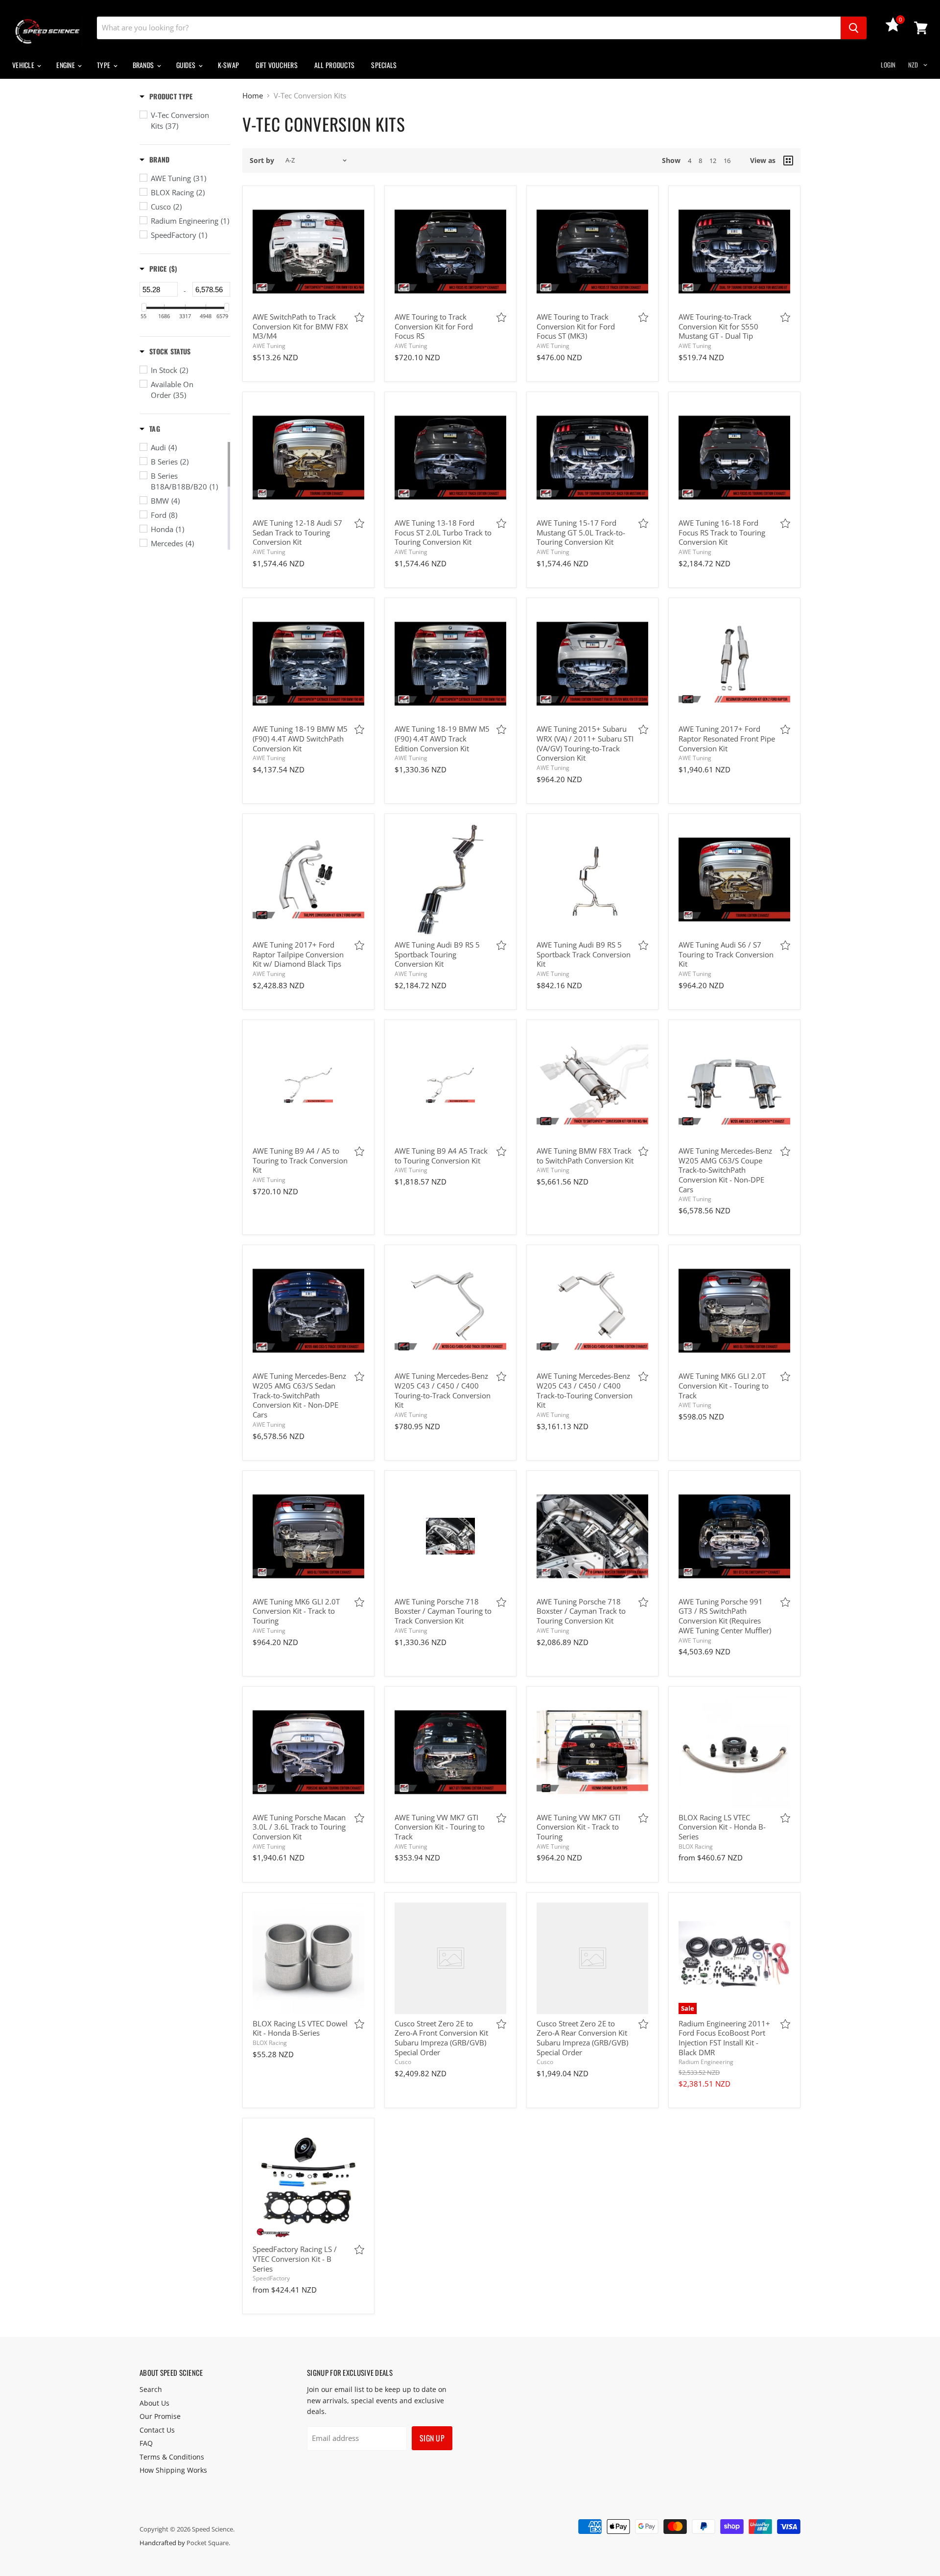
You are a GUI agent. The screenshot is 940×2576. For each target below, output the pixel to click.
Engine (66, 65)
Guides (187, 65)
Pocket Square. (208, 2543)
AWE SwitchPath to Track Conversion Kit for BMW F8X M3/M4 (300, 326)
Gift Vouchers (277, 65)
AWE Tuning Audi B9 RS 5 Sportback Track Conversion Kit (584, 954)
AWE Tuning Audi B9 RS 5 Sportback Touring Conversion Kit (437, 954)
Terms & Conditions (172, 2457)
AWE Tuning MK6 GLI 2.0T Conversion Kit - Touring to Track (724, 1385)
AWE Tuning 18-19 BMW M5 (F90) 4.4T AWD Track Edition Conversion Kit (442, 738)
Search (151, 2389)
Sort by (262, 161)
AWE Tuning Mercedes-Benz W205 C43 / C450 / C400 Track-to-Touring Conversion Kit (585, 1390)
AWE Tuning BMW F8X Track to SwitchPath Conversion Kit (585, 1156)
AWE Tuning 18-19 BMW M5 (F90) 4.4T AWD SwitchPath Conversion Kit (300, 738)
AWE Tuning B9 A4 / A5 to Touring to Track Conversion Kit (300, 1160)
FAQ (146, 2443)
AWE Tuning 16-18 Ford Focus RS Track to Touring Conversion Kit (722, 532)
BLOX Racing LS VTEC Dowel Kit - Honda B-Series (300, 2028)
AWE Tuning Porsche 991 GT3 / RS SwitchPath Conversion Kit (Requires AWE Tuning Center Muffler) (725, 1616)
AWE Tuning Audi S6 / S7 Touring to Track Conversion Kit (726, 954)
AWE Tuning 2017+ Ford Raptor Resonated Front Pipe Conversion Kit (727, 738)
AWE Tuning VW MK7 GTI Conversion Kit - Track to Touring (578, 1827)
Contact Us (157, 2430)
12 (713, 161)
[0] (893, 29)
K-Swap (229, 65)
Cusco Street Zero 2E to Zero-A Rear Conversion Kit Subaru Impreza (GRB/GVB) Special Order (582, 2038)
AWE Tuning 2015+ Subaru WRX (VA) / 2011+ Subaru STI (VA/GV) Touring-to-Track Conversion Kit (585, 743)
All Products (334, 65)
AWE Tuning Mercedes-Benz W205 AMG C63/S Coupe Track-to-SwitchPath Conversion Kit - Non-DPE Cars (725, 1170)
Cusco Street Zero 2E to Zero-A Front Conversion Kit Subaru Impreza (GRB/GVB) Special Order (441, 2038)
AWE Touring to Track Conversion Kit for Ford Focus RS (434, 326)
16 (727, 161)
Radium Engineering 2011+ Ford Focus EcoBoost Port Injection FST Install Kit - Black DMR (724, 2038)
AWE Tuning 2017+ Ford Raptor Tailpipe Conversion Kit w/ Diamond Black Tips (298, 954)
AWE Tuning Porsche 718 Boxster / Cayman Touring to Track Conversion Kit (443, 1611)
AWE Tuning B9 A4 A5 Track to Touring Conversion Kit (441, 1156)
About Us (154, 2403)
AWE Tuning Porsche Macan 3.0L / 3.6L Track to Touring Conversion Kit (299, 1827)
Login (888, 65)
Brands (144, 65)
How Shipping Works (173, 2470)
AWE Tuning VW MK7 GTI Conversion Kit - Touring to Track (440, 1827)
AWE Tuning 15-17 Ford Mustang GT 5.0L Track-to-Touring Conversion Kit (581, 532)
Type (104, 65)
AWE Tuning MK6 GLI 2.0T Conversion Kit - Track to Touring (296, 1611)
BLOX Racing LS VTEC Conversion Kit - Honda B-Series (722, 1827)
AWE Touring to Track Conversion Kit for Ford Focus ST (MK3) (576, 326)
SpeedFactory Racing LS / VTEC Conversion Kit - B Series (295, 2259)
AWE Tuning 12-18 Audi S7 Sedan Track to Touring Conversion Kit (297, 532)
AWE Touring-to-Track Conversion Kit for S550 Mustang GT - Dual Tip (718, 326)
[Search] (854, 28)
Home (253, 96)
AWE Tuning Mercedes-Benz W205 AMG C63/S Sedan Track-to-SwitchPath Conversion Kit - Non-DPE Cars (299, 1395)
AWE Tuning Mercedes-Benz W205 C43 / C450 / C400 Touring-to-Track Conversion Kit (443, 1390)
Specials (384, 65)
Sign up (432, 2438)
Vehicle (24, 65)
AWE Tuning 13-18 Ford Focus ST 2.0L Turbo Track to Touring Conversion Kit (443, 532)
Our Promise (160, 2416)
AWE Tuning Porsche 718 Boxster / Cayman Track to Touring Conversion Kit (581, 1611)
